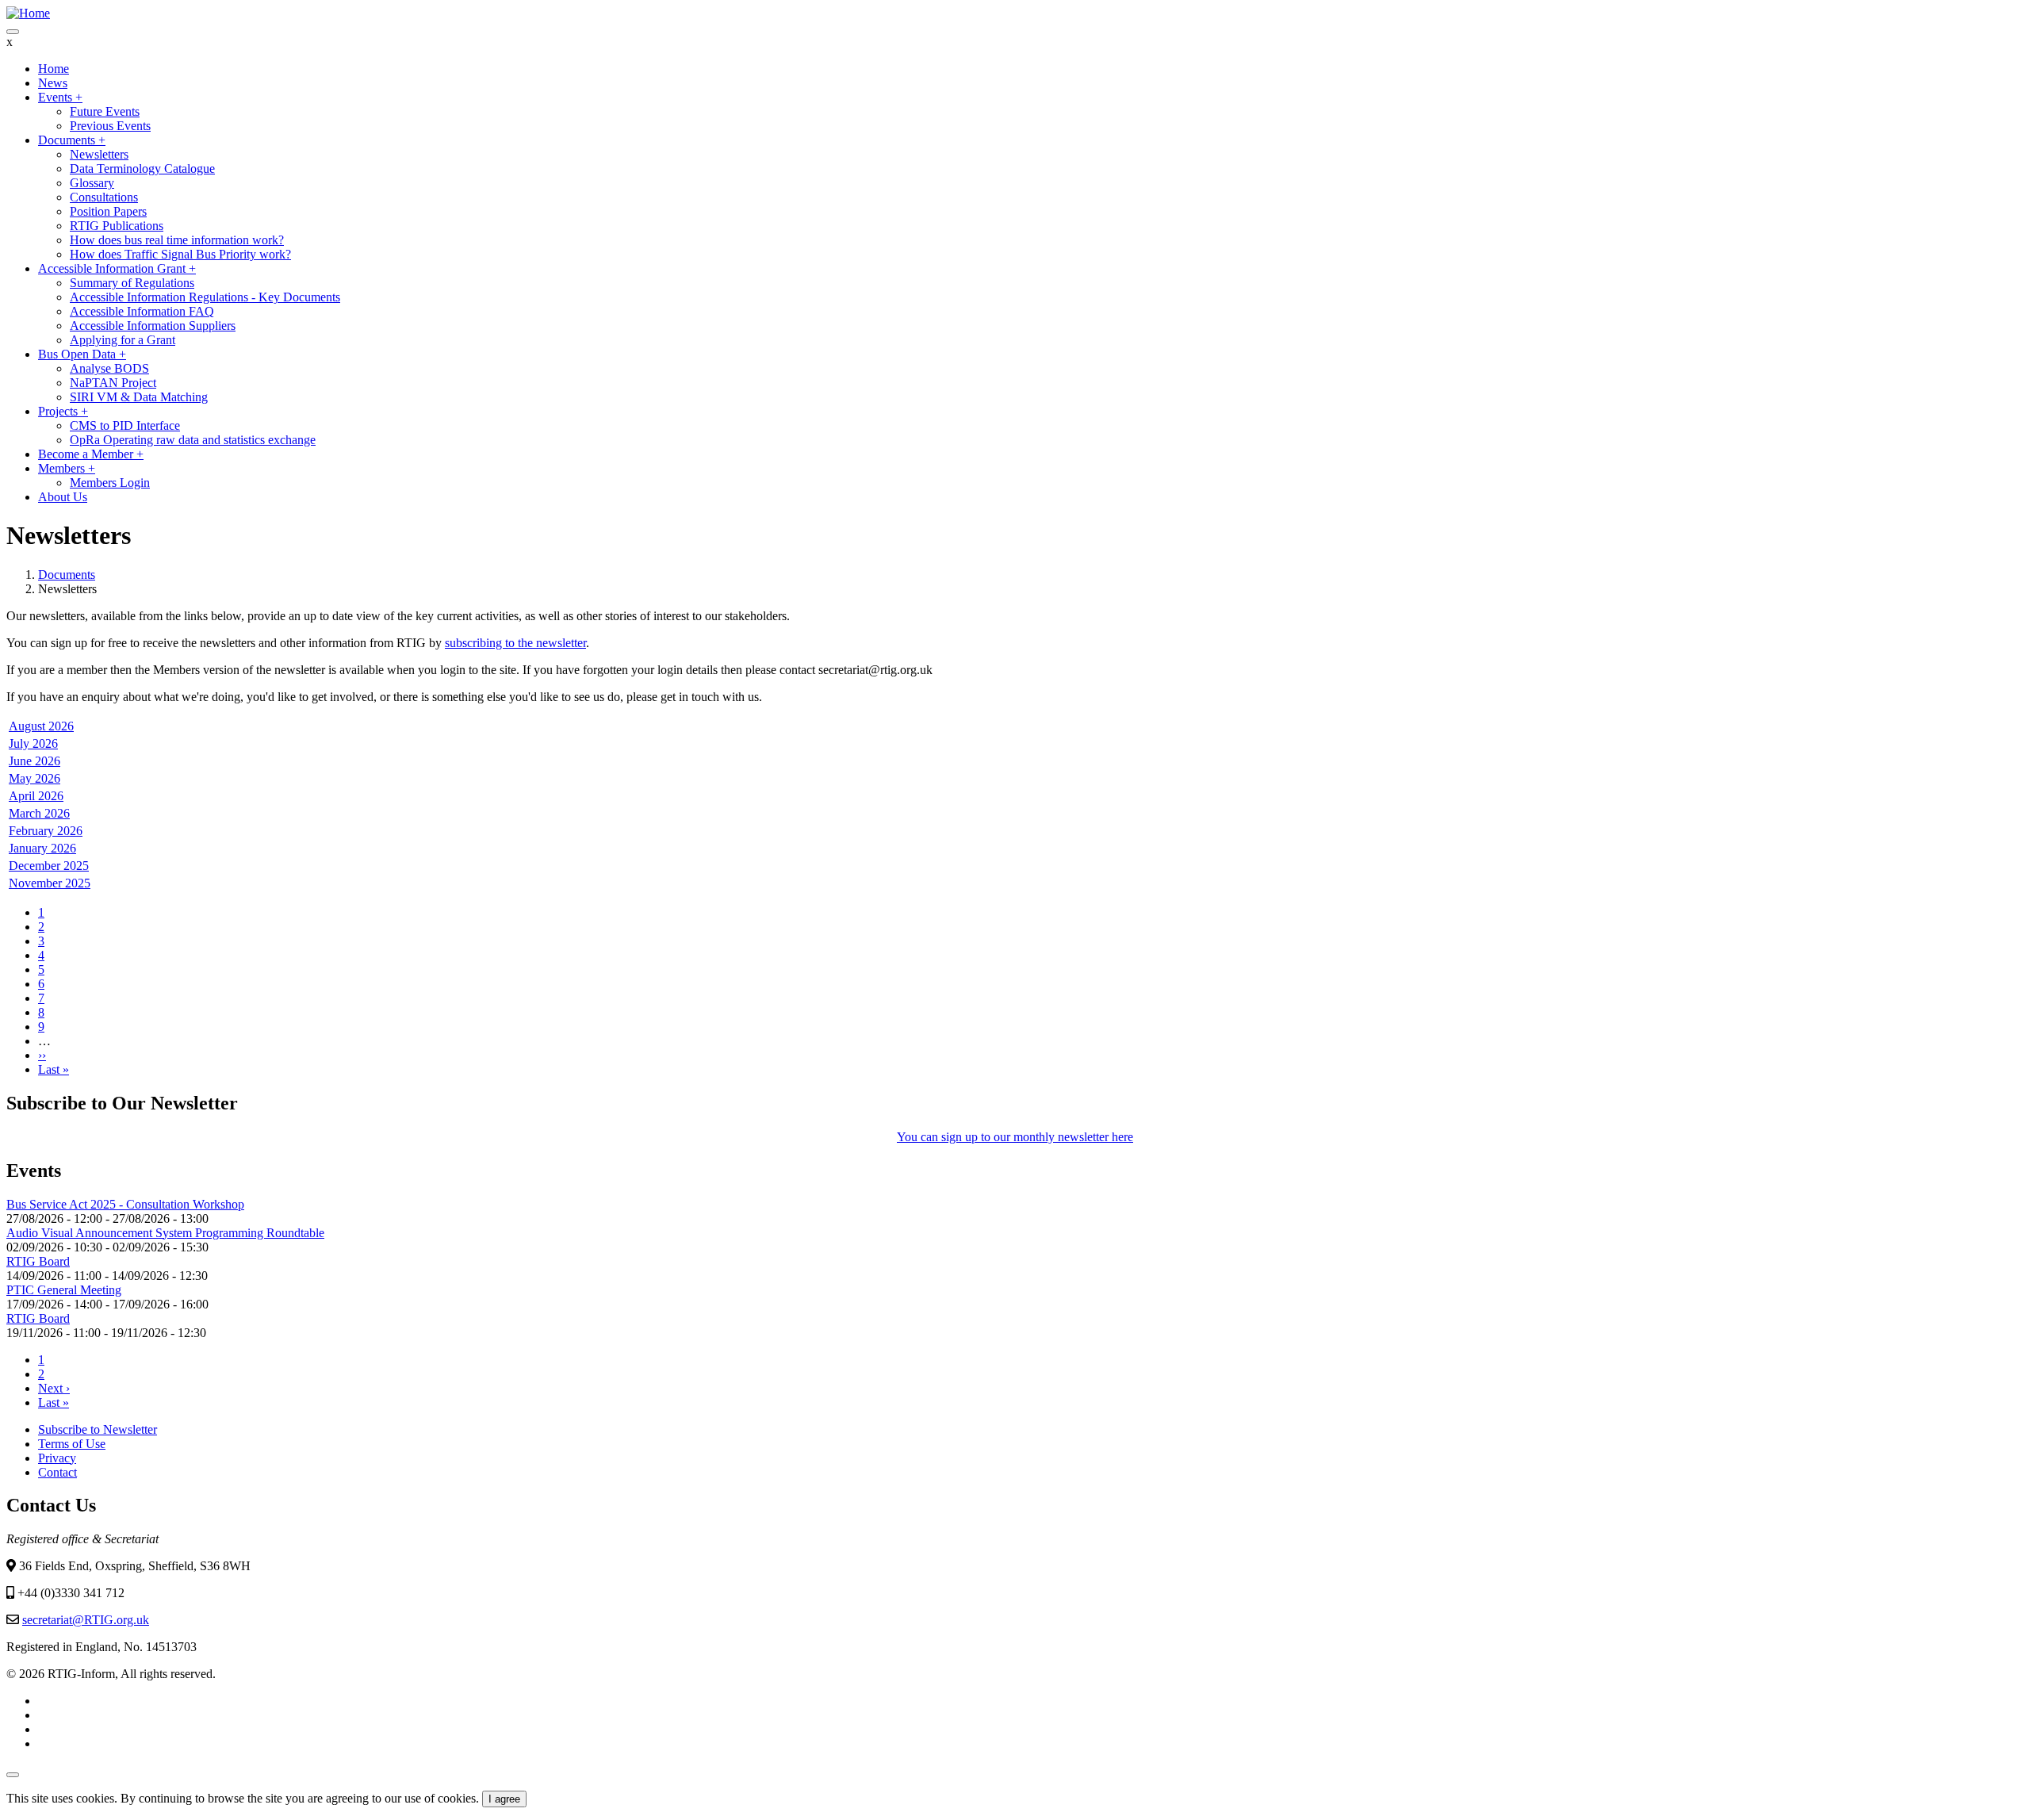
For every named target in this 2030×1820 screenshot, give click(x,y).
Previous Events (110, 126)
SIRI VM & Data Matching (139, 397)
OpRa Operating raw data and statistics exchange (193, 440)
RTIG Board (38, 1261)
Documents (72, 140)
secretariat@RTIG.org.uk (86, 1620)
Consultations (104, 197)
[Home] (28, 13)
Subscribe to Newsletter (98, 1429)
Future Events (105, 111)
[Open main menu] (13, 32)
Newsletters (99, 154)
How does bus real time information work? (177, 240)
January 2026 (42, 848)
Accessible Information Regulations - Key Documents (205, 297)
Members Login (110, 483)
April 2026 (36, 796)
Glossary (92, 183)
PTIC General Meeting (64, 1290)
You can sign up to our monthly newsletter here (1015, 1137)
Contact (57, 1472)
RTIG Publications (117, 226)
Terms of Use (72, 1444)
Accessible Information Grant (117, 268)
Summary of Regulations (132, 283)
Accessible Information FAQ (142, 311)
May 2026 (34, 778)
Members (67, 468)
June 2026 (34, 761)
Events (60, 97)
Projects (63, 411)
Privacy (57, 1458)
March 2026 (39, 813)
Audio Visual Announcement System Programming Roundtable (165, 1233)
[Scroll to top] (13, 1775)
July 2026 (33, 743)
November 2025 (50, 883)
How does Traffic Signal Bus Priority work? (180, 254)
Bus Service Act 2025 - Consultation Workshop (125, 1204)
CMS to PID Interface (125, 425)
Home (54, 69)
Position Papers (108, 211)
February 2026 (46, 831)
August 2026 (41, 726)
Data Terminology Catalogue (142, 169)
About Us (63, 497)
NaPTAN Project (113, 383)
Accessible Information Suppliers (153, 326)
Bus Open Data (82, 354)
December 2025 (49, 866)
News (53, 83)
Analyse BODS (109, 368)
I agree (504, 1799)
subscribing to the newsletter (515, 643)
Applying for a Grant (123, 340)
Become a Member (91, 454)
